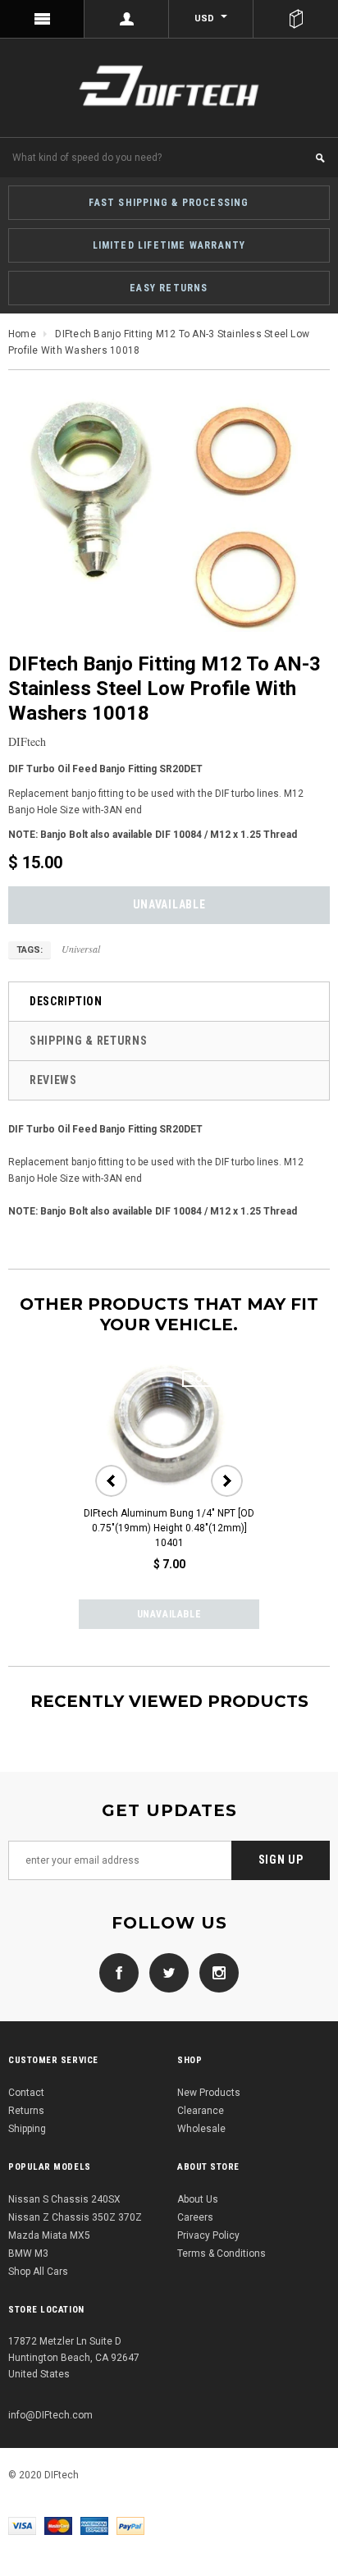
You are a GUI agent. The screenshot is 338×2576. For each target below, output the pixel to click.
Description (66, 1001)
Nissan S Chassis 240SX (64, 2199)
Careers (195, 2217)
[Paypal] (130, 2525)
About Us (198, 2199)
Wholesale (201, 2129)
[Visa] (22, 2525)
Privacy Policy (208, 2235)
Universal (81, 949)
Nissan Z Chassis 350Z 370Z (75, 2217)
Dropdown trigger (127, 19)
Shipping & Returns (89, 1041)
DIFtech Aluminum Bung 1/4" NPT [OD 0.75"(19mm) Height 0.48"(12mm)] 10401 (169, 1528)
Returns (26, 2111)
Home (22, 334)
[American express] (94, 2525)
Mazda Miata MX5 (49, 2235)
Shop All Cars (38, 2272)
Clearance (201, 2111)
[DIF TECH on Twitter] (165, 1972)
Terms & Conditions (222, 2253)
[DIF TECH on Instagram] (215, 1972)
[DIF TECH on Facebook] (119, 1972)
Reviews (53, 1080)
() (296, 19)
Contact (26, 2093)
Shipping (27, 2129)
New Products (209, 2093)
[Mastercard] (58, 2525)
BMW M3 (28, 2253)
